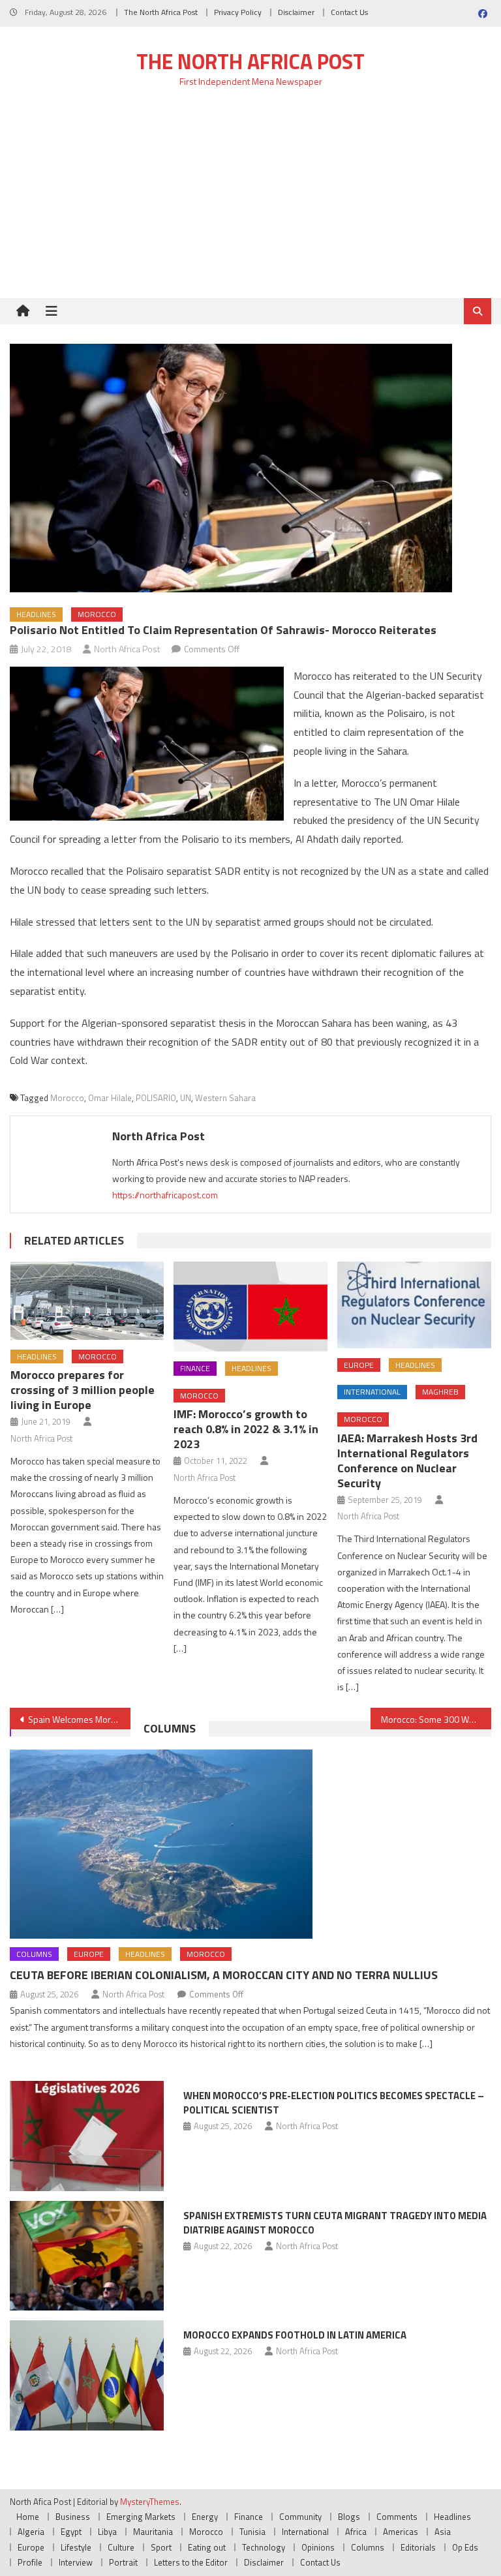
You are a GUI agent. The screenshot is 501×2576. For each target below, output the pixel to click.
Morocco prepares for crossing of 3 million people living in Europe (83, 1390)
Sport (161, 2547)
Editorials (418, 2547)
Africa (356, 2532)
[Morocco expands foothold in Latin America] (87, 2375)
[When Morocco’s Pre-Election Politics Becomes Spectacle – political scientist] (87, 2136)
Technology (264, 2547)
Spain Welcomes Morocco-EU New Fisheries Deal (79, 1719)
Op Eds (465, 2547)
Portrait (123, 2562)
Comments (397, 2517)
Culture (121, 2547)
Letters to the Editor (191, 2562)
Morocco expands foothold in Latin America (295, 2335)
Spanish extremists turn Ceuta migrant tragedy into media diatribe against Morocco (335, 2223)
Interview (76, 2562)
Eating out (207, 2547)
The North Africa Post (161, 12)
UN (186, 1098)
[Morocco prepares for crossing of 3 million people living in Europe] (87, 1301)
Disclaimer (296, 12)
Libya (107, 2532)
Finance (195, 1368)
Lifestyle (76, 2547)
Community (300, 2517)
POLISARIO (156, 1098)
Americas (401, 2532)
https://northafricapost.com (165, 1195)
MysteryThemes (150, 2502)
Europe (359, 1365)
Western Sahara (225, 1098)
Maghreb (440, 1392)
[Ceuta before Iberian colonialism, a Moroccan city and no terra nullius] (250, 1844)
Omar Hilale (110, 1098)
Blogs (349, 2517)
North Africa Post (127, 649)
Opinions (318, 2547)
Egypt (71, 2532)
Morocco (97, 614)
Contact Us (349, 12)
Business (73, 2517)
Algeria (31, 2532)
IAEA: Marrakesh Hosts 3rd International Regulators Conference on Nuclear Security (407, 1461)
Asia (443, 2532)
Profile (30, 2562)
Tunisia (252, 2532)
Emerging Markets (141, 2517)
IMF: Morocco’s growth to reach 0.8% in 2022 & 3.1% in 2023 (246, 1429)
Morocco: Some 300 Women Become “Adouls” (436, 1719)
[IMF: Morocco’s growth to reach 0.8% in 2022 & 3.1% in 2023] (250, 1307)
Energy (205, 2517)
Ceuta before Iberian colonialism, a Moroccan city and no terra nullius (224, 1975)
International (372, 1392)
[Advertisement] (250, 200)
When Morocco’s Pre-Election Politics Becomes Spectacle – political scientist (334, 2103)
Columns (170, 1728)
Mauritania (153, 2532)
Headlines (36, 614)
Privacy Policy (238, 12)
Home (28, 2517)
